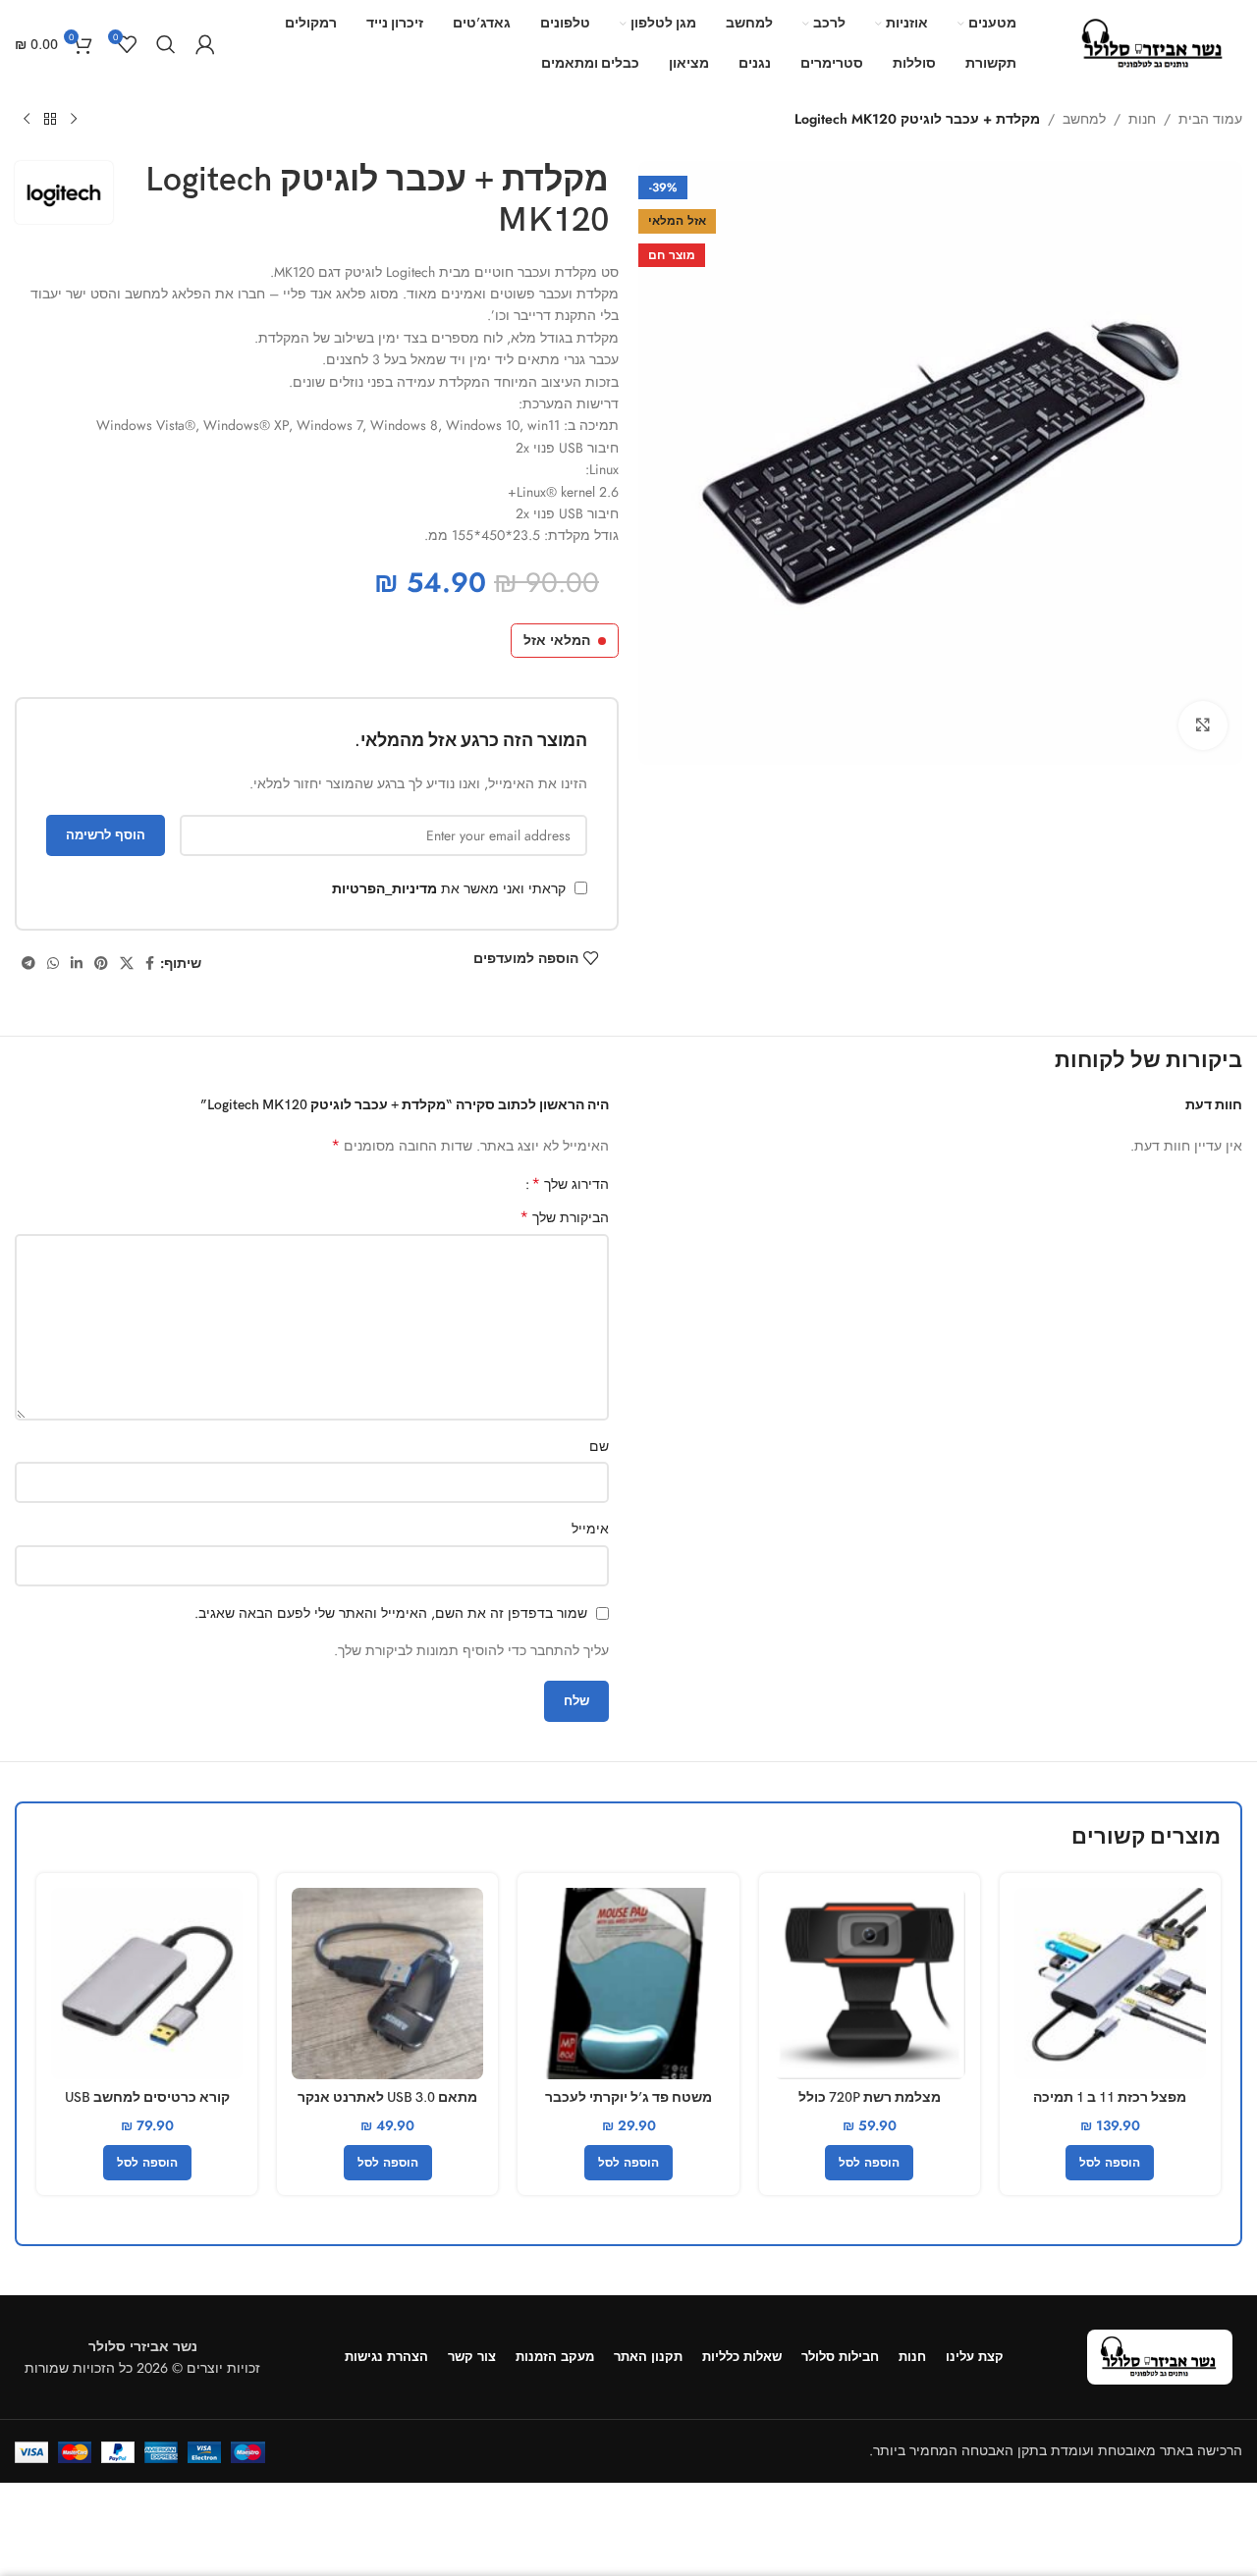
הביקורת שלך (564, 1217)
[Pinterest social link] (101, 964)
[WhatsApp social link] (53, 964)
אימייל (590, 1529)
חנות (1142, 119)
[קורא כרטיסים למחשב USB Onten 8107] (147, 1984)
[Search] (166, 44)
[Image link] (1160, 2355)
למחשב (1084, 119)
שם (599, 1446)
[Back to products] (50, 120)
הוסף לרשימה (106, 835)
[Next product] (27, 120)
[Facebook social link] (150, 964)
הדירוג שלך (570, 1184)
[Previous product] (74, 120)
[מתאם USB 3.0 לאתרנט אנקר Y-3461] (387, 1984)
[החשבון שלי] (205, 44)
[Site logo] (1154, 42)
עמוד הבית (1210, 119)
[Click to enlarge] (1203, 725)
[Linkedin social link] (77, 964)
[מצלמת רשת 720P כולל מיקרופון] (870, 1984)
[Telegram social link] (28, 964)
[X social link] (127, 964)
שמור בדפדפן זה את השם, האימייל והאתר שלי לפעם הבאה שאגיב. (391, 1613)
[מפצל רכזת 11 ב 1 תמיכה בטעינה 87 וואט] (1110, 1984)
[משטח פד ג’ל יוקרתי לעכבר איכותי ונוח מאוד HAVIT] (628, 1984)
